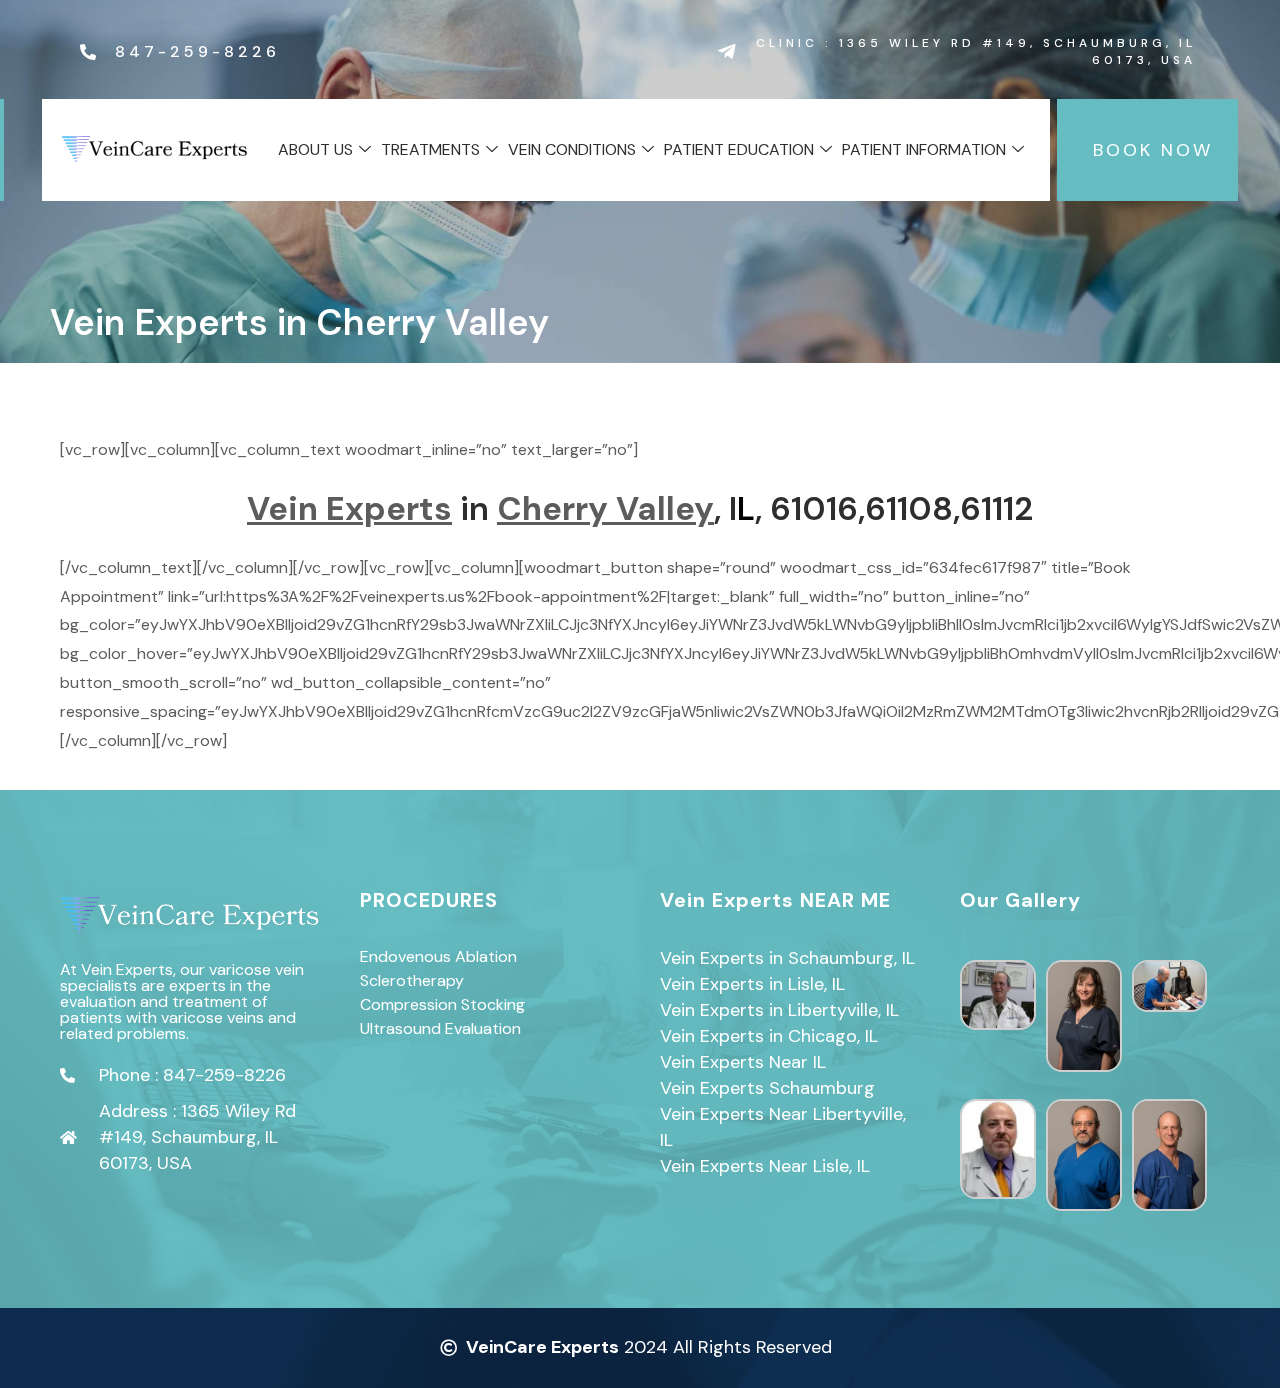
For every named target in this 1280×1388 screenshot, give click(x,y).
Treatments (430, 149)
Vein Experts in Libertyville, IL (779, 1010)
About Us (315, 149)
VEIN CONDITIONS (572, 149)
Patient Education (739, 149)
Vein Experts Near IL (743, 1062)
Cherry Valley (605, 508)
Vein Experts (349, 508)
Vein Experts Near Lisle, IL (765, 1166)
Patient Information (924, 149)
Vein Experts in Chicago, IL (769, 1036)
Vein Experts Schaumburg (767, 1088)
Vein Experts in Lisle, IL (752, 984)
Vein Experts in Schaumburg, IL (787, 958)
